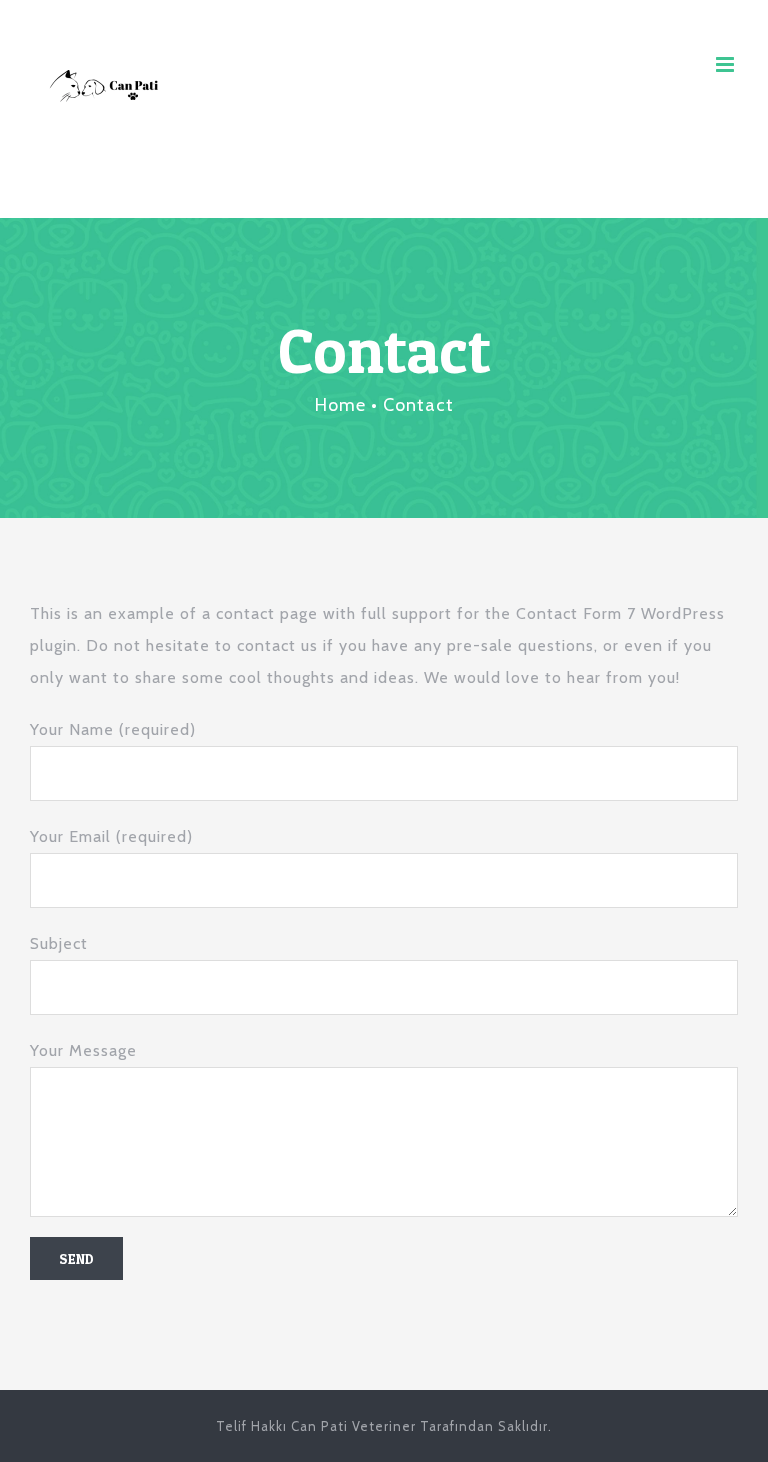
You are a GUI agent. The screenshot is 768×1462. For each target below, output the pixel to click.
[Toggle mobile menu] (727, 64)
